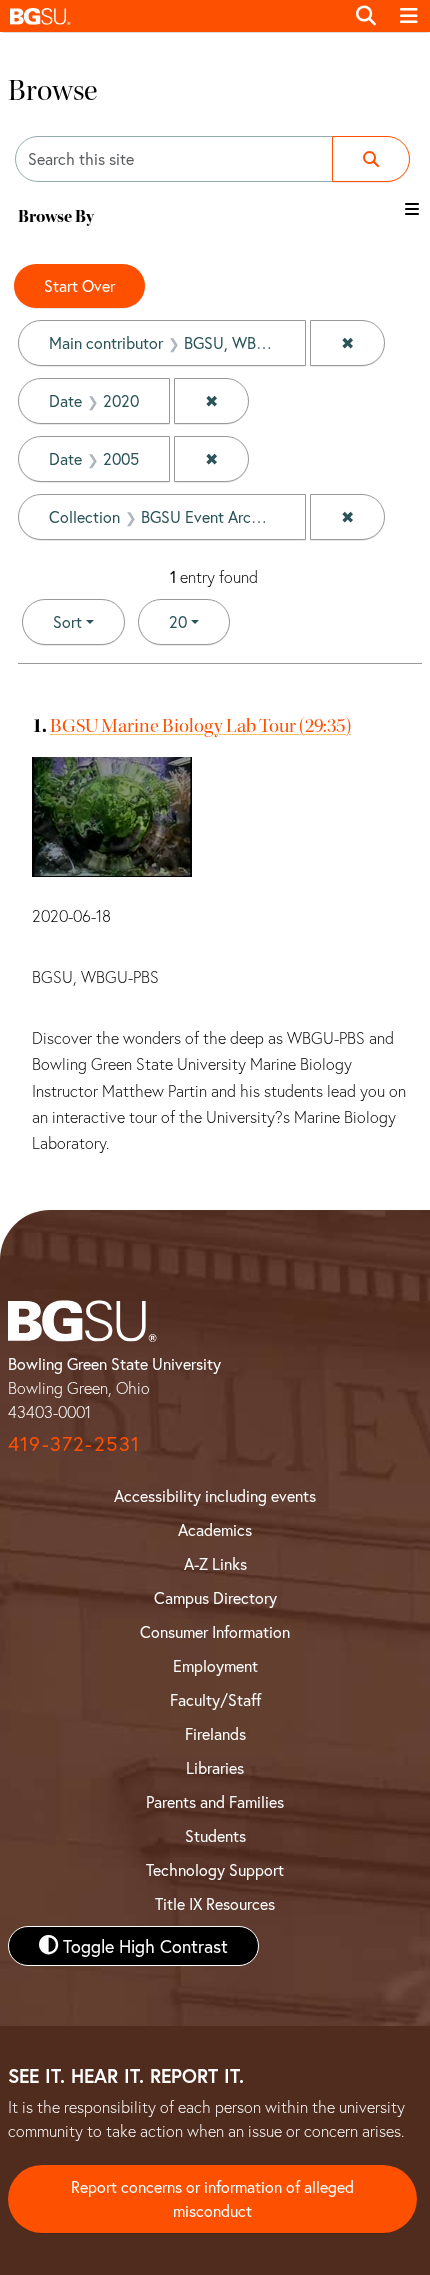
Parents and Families (215, 1801)
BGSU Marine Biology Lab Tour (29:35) (200, 725)
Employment (215, 1665)
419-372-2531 (74, 1443)
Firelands (215, 1733)
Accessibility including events (215, 1495)
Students (215, 1835)
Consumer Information (215, 1631)
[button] (172, 16)
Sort (67, 621)
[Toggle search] (366, 16)
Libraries (215, 1767)
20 (199, 621)
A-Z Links (215, 1563)
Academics (215, 1529)
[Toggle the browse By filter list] (412, 209)
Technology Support (215, 1869)
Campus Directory (215, 1597)
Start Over (79, 285)
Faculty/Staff (215, 1699)
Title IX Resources (215, 1903)
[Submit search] (371, 159)
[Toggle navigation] (409, 16)
